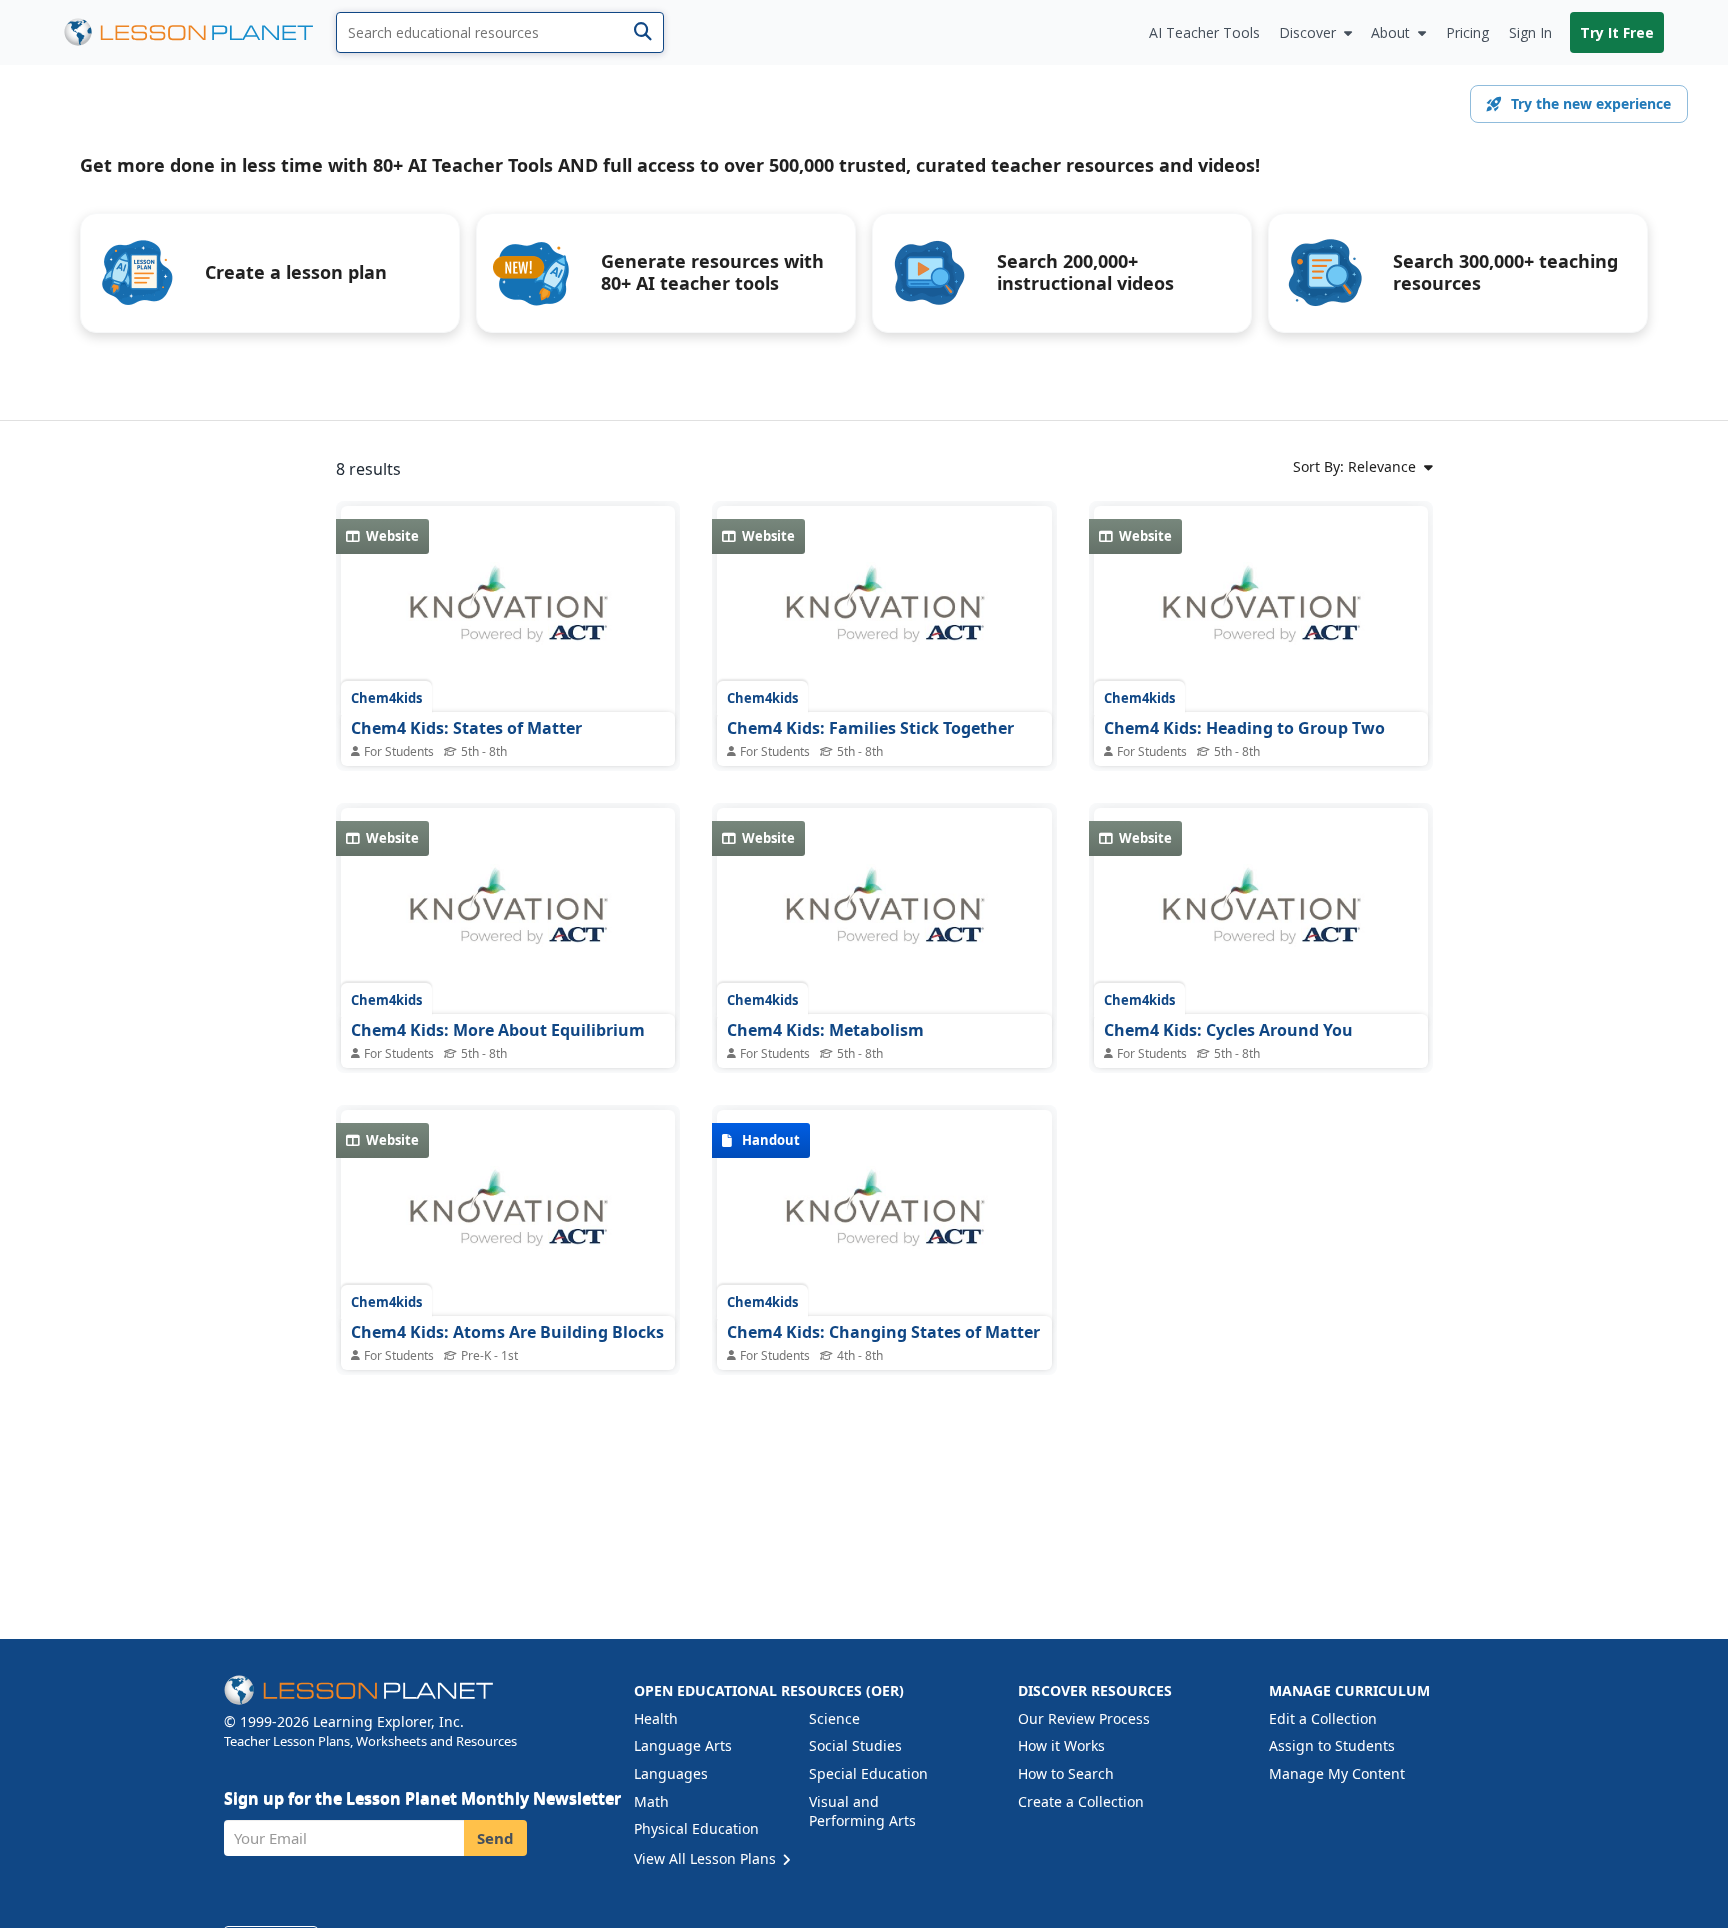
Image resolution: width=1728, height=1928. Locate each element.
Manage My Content (1337, 1773)
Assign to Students (1332, 1745)
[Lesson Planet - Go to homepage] (200, 32)
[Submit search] (642, 32)
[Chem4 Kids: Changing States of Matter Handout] (884, 1219)
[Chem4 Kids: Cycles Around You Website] (1261, 917)
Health (656, 1718)
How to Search (1066, 1773)
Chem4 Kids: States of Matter (466, 728)
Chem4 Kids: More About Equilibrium (498, 1030)
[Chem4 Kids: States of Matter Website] (508, 615)
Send (495, 1838)
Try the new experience (1591, 103)
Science (834, 1718)
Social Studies (855, 1745)
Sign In (1530, 32)
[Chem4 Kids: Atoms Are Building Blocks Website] (508, 1219)
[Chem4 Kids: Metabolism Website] (884, 917)
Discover (1307, 32)
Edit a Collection (1323, 1718)
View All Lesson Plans (707, 1858)
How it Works (1061, 1745)
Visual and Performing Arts (862, 1811)
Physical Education (696, 1828)
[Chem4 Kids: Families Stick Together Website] (884, 615)
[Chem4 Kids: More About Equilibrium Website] (508, 917)
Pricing (1467, 32)
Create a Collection (1081, 1801)
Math (651, 1801)
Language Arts (683, 1745)
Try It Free (1617, 32)
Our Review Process (1084, 1718)
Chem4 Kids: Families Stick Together (870, 728)
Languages (671, 1773)
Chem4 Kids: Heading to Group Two (1244, 728)
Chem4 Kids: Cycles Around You (1228, 1030)
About (1390, 32)
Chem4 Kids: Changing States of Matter (883, 1332)
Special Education (868, 1773)
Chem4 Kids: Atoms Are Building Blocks (507, 1332)
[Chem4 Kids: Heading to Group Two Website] (1261, 615)
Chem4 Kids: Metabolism (825, 1030)
